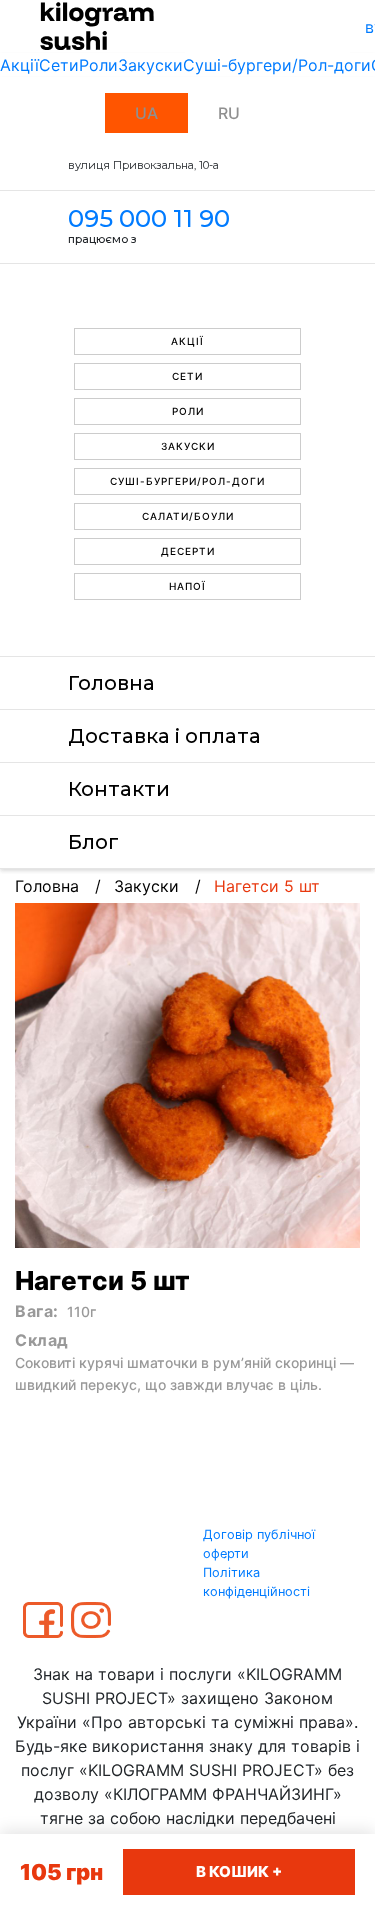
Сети (59, 65)
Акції (19, 65)
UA (146, 113)
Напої (187, 586)
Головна (111, 683)
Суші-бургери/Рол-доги (277, 65)
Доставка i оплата (164, 736)
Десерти (188, 551)
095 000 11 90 (149, 218)
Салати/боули (188, 516)
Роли (98, 65)
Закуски (150, 65)
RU (229, 113)
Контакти (119, 789)
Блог (93, 842)
